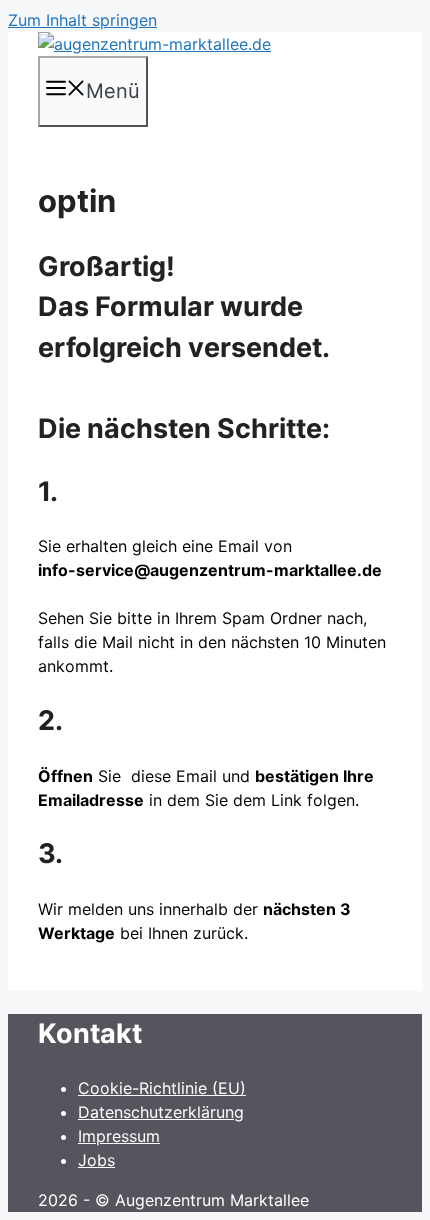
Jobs (96, 1160)
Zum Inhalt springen (82, 20)
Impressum (119, 1136)
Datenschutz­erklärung (161, 1112)
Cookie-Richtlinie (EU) (162, 1088)
